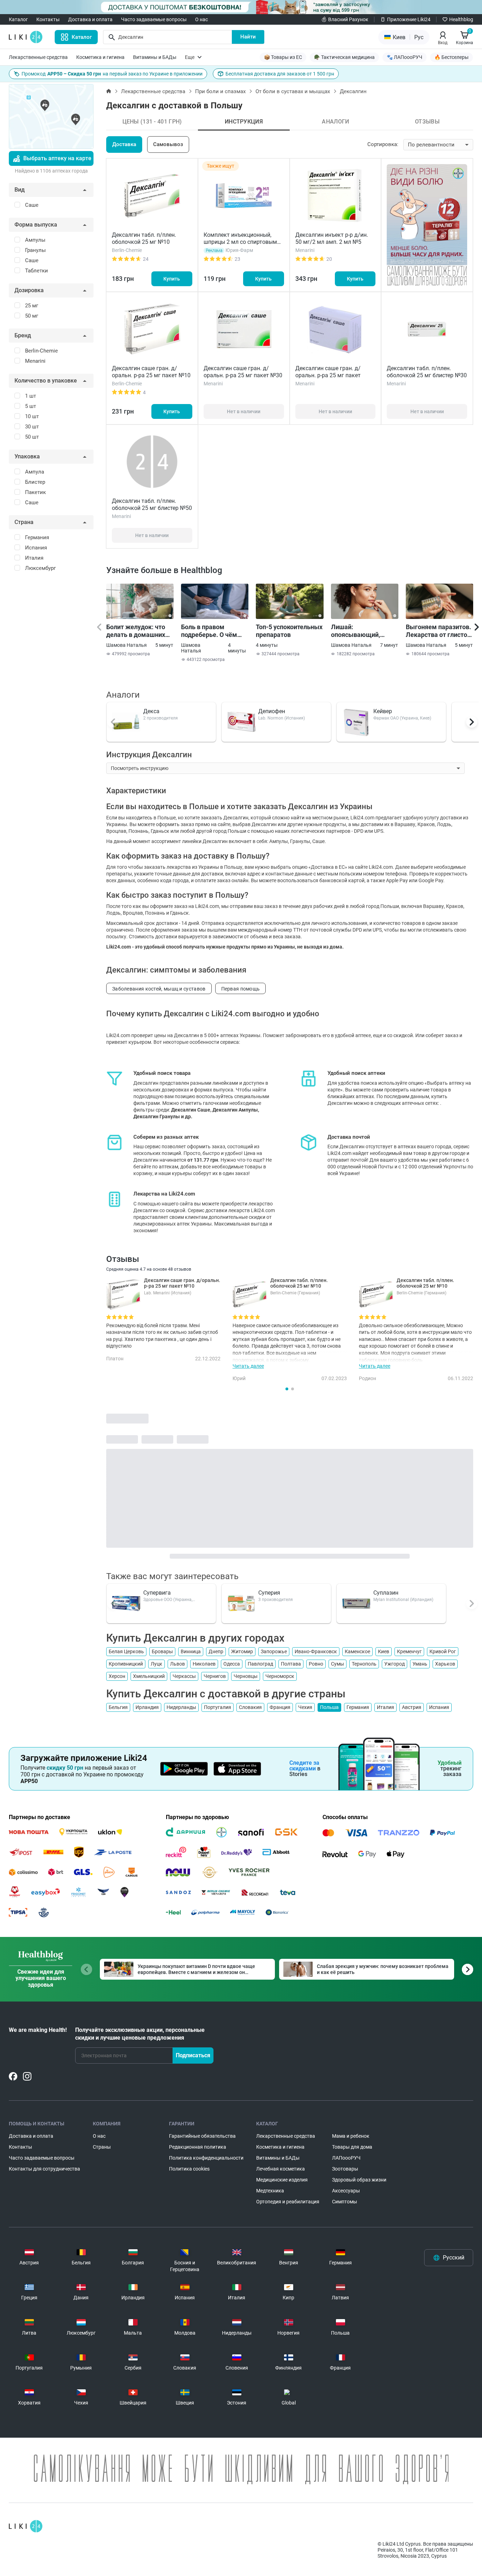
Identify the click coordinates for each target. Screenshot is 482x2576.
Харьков (445, 1664)
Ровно (316, 1664)
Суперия (269, 1593)
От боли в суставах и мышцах (293, 91)
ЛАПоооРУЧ (346, 2158)
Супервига (157, 1593)
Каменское (357, 1651)
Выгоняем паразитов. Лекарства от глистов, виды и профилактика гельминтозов (439, 631)
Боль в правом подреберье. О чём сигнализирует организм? (209, 631)
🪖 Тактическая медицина (344, 57)
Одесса (232, 1664)
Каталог (18, 19)
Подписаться (193, 2055)
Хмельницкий (149, 1676)
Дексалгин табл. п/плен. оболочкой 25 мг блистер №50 (152, 504)
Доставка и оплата (90, 19)
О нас (201, 19)
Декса (151, 711)
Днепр (216, 1651)
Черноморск (280, 1676)
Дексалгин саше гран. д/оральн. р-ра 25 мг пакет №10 (151, 372)
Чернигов (215, 1676)
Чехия (305, 1707)
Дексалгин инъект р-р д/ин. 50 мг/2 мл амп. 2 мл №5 (332, 238)
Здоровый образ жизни (359, 2180)
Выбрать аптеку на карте (57, 158)
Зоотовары (345, 2169)
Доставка (124, 144)
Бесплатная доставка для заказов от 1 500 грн (280, 74)
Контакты (48, 19)
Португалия (218, 1707)
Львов (177, 1664)
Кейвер (383, 711)
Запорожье (274, 1651)
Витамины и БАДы (155, 57)
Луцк (156, 1664)
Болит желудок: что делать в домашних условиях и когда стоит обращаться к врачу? (136, 631)
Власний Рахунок (348, 19)
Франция (280, 1707)
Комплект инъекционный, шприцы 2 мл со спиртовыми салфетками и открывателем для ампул (242, 245)
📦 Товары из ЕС (283, 57)
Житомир (242, 1651)
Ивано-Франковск (316, 1651)
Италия (385, 1707)
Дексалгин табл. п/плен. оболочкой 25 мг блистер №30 (427, 372)
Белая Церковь (126, 1651)
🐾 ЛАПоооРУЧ (405, 57)
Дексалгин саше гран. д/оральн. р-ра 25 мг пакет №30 (243, 372)
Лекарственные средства (38, 57)
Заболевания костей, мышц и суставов (159, 989)
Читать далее (248, 1366)
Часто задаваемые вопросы (154, 19)
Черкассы (184, 1676)
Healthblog (461, 19)
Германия (358, 1707)
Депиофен (272, 711)
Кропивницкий (126, 1664)
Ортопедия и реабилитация (288, 2202)
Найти (248, 37)
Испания (439, 1707)
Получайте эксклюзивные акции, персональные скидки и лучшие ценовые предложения (140, 2034)
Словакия (250, 1707)
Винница (191, 1651)
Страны (102, 2147)
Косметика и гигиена (100, 57)
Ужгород (394, 1664)
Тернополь (364, 1664)
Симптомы (345, 2202)
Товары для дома (352, 2147)
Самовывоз (168, 144)
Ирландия (147, 1707)
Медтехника (270, 2191)
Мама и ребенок (351, 2136)
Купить (172, 279)
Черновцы (246, 1676)
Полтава (291, 1664)
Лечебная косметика (281, 2169)
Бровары (162, 1651)
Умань (420, 1664)
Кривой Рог (443, 1651)
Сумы (338, 1664)
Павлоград (260, 1664)
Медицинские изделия (282, 2180)
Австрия (412, 1707)
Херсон (117, 1676)
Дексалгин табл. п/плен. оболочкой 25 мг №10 (144, 238)
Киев (384, 1651)
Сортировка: (383, 144)
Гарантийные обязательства (202, 2136)
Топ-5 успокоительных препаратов (289, 631)
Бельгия (118, 1707)
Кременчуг (409, 1651)
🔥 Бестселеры (451, 57)
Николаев (204, 1664)
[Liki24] (26, 2526)
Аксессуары (346, 2191)
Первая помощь (241, 989)
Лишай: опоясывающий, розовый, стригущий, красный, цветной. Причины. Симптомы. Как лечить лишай (364, 631)
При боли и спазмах (220, 91)
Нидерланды (181, 1707)
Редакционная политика (198, 2147)
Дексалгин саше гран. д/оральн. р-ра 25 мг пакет (328, 372)
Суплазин (386, 1593)
